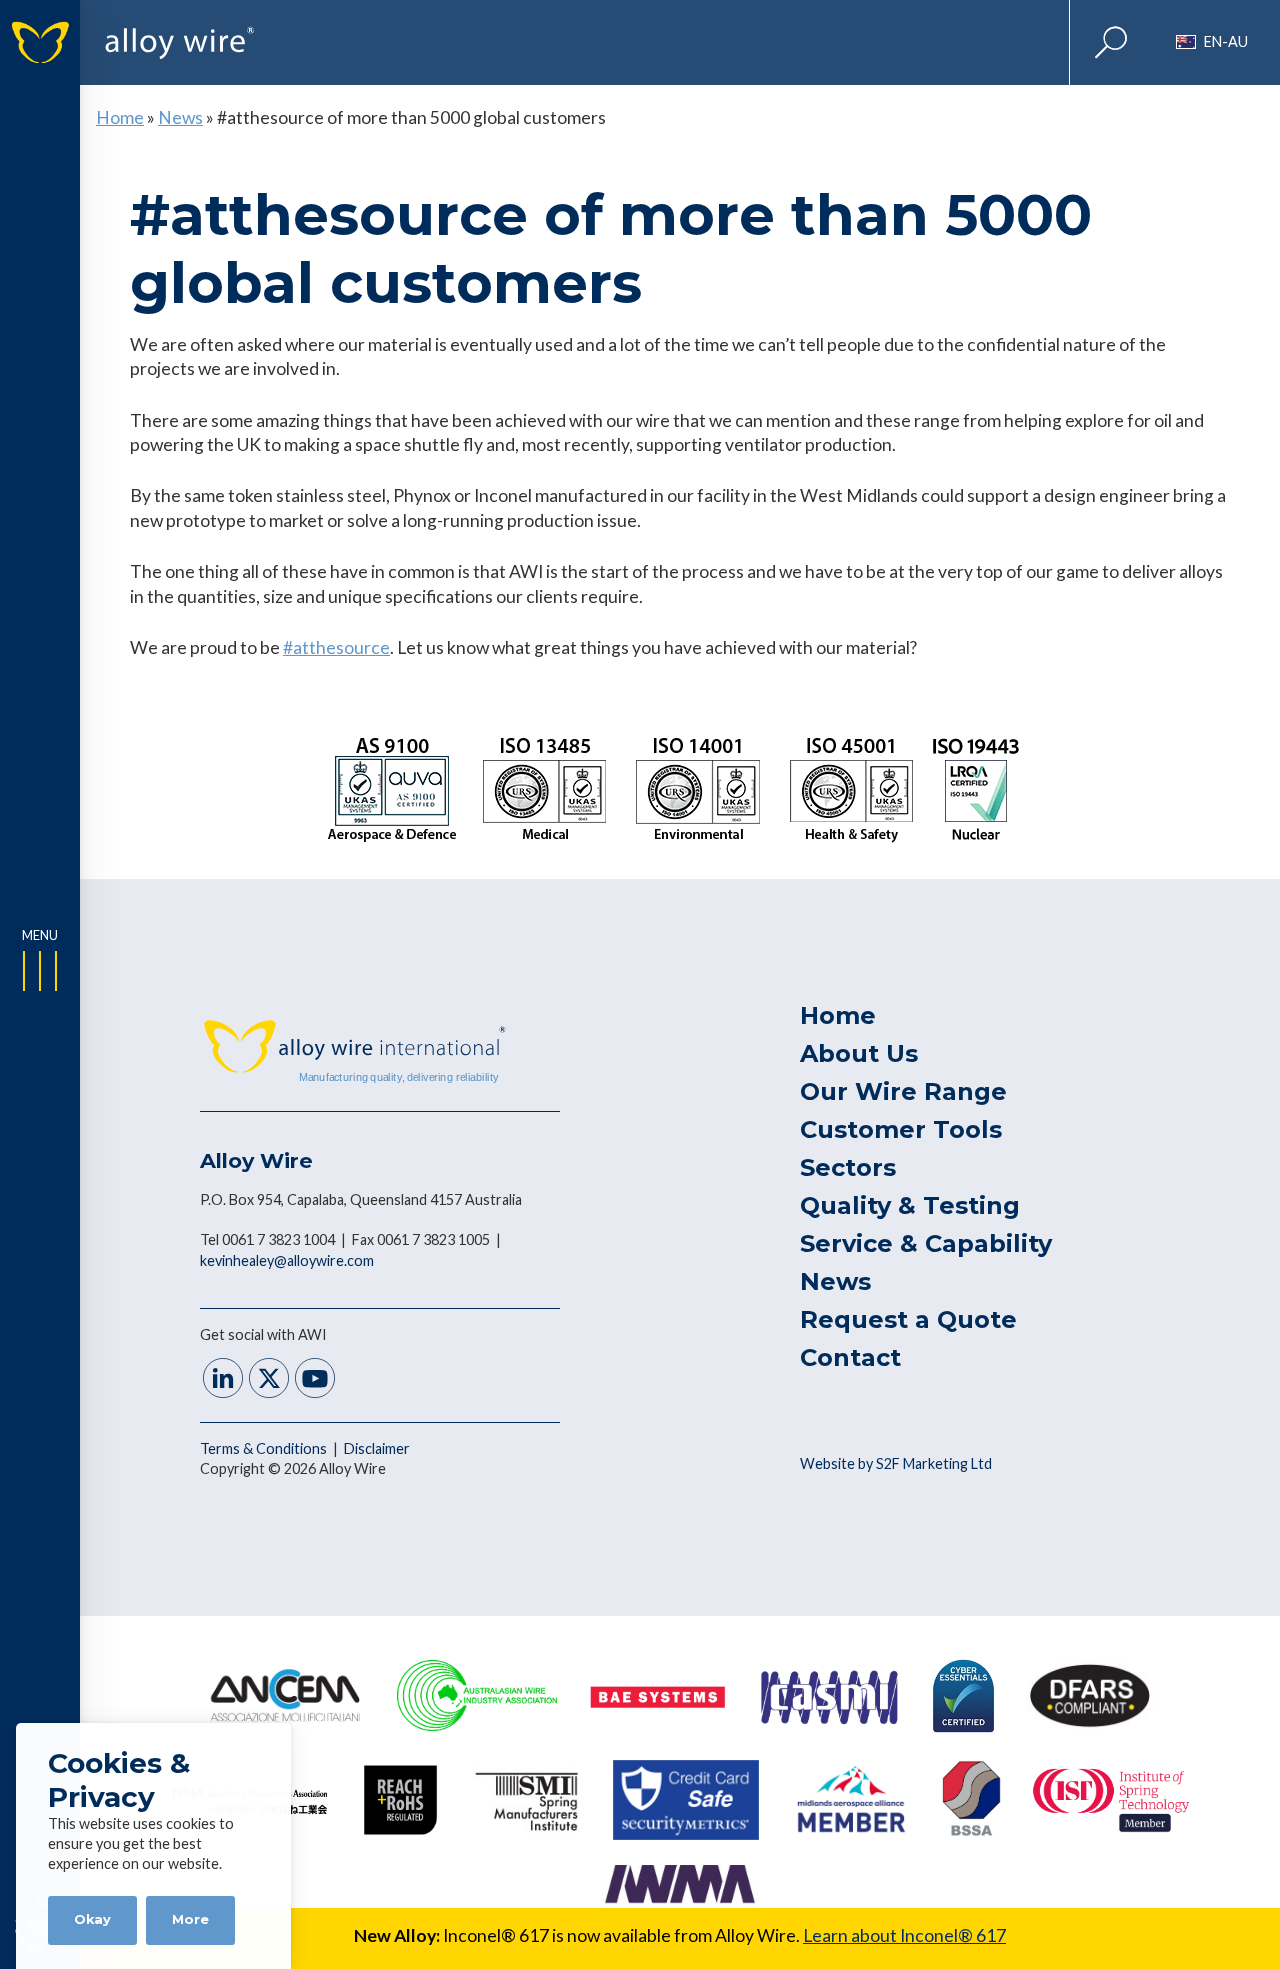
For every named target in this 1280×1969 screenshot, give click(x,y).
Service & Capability (926, 1243)
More (190, 1919)
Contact (850, 1357)
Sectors (848, 1167)
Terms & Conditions (265, 1448)
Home (120, 117)
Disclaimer (377, 1448)
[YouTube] (315, 1380)
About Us (859, 1053)
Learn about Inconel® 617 (904, 1935)
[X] (269, 1380)
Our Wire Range (903, 1091)
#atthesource (336, 647)
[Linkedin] (223, 1380)
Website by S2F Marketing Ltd (896, 1463)
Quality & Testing (910, 1205)
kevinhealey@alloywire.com (287, 1260)
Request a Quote (908, 1319)
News (180, 117)
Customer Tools (901, 1129)
